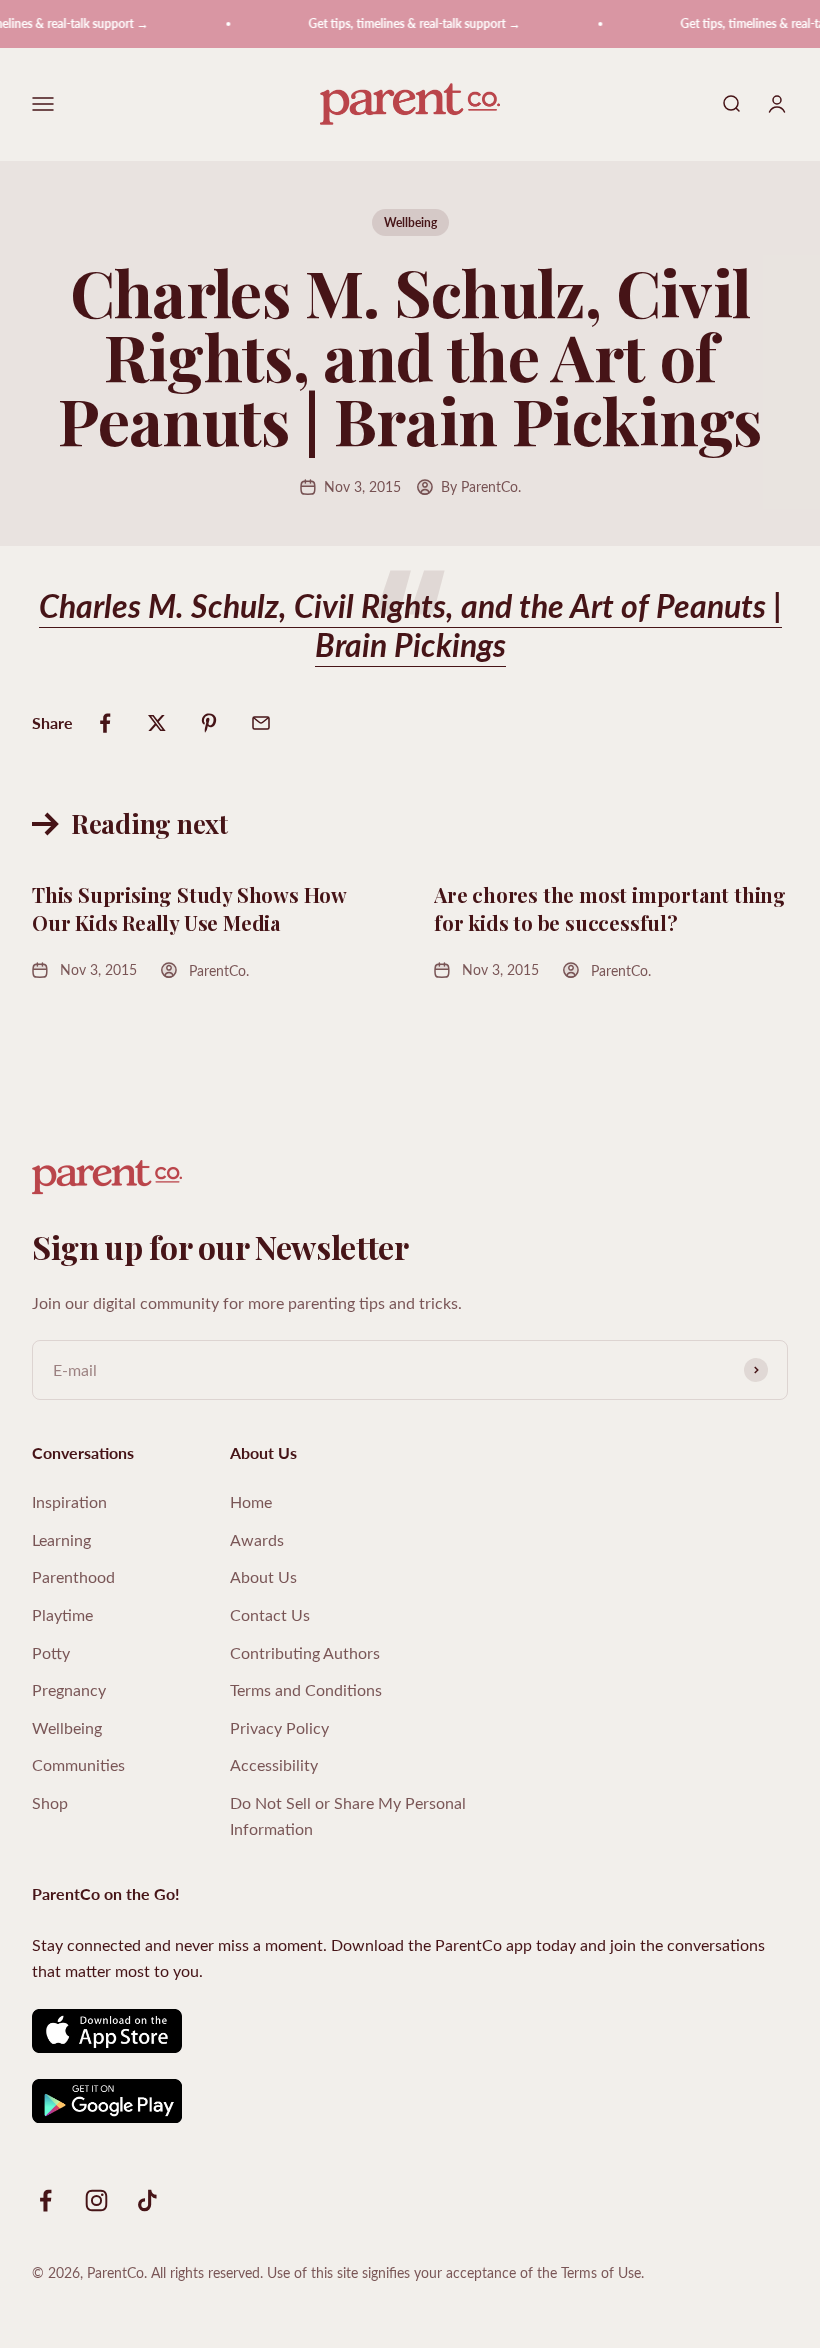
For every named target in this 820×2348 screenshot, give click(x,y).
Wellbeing (410, 222)
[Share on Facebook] (105, 723)
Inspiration (69, 1501)
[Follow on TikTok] (147, 2200)
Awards (257, 1539)
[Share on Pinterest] (209, 723)
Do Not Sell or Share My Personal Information (348, 1815)
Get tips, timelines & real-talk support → (403, 23)
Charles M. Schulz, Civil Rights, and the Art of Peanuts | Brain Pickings (410, 624)
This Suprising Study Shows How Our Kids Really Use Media (189, 908)
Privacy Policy (279, 1727)
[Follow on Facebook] (45, 2200)
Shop (50, 1802)
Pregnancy (69, 1689)
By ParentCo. (481, 486)
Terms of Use (601, 2272)
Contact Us (270, 1614)
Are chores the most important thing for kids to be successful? (610, 908)
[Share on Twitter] (157, 723)
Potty (51, 1652)
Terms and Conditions (306, 1689)
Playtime (62, 1614)
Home (251, 1501)
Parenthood (73, 1576)
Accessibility (274, 1764)
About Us (263, 1576)
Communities (78, 1764)
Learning (61, 1539)
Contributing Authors (305, 1652)
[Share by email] (261, 723)
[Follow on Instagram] (96, 2200)
